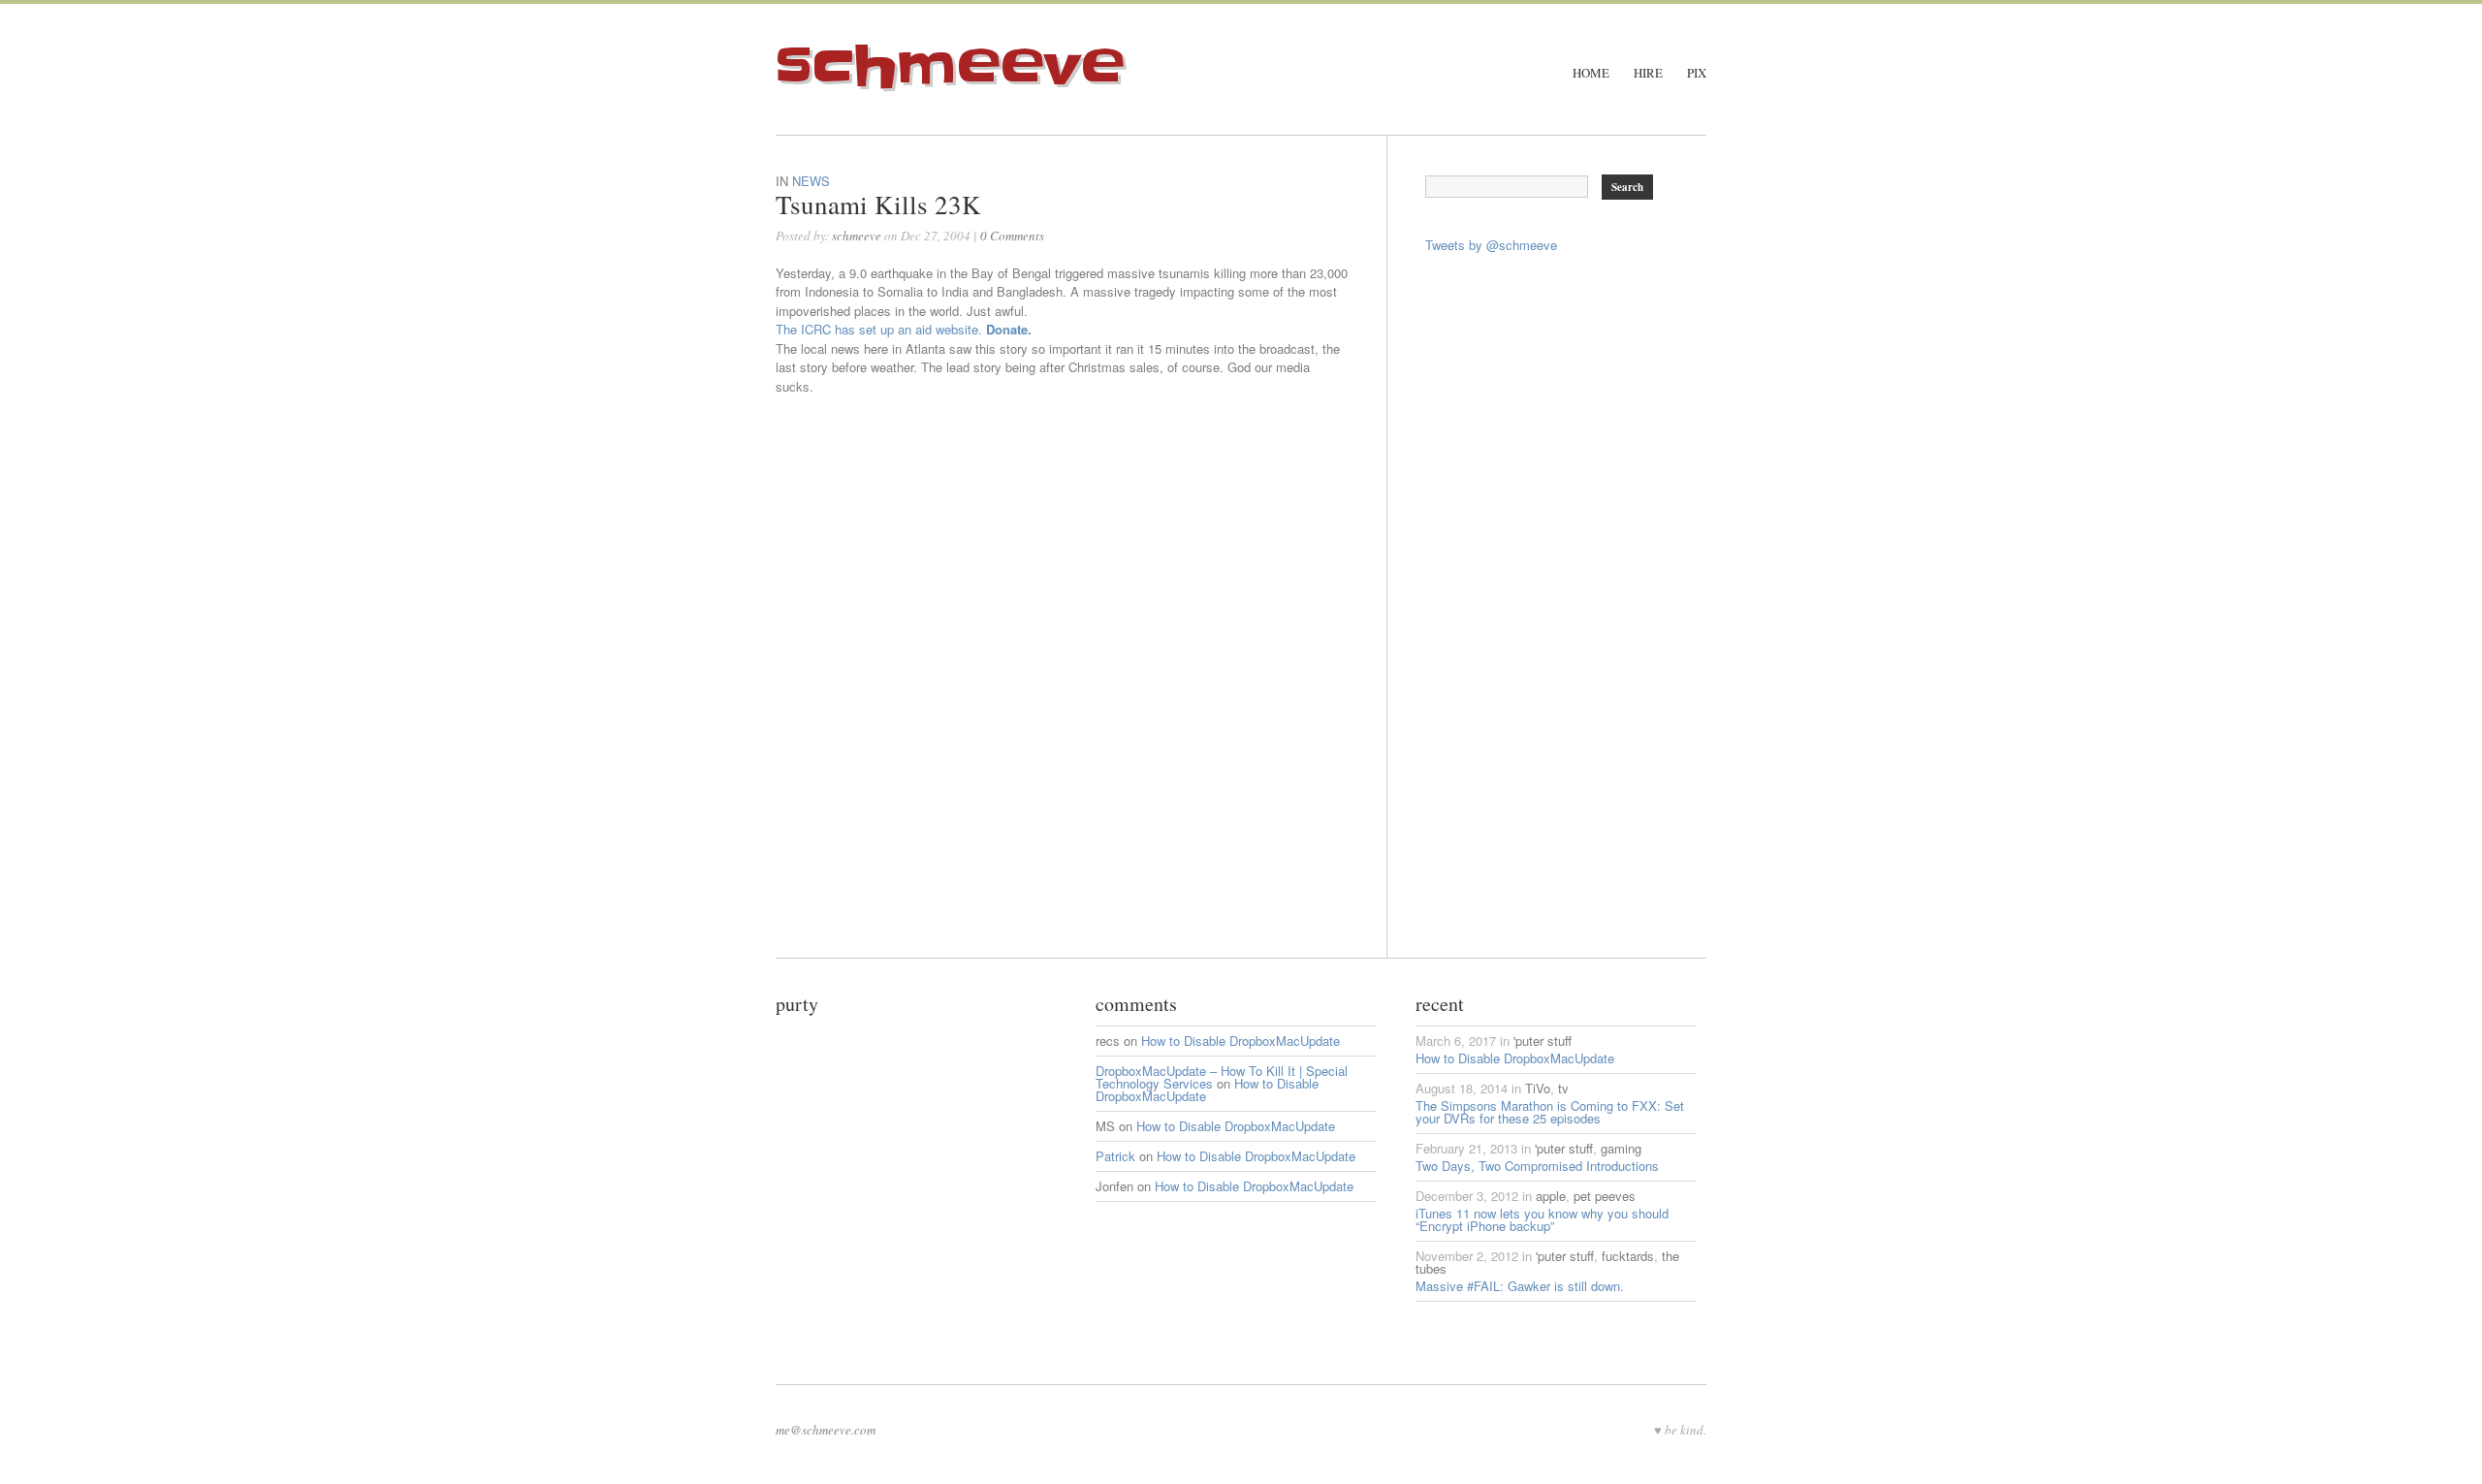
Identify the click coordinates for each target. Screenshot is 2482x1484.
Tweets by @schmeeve (1491, 245)
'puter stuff (1543, 1041)
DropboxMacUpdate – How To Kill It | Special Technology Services (1222, 1077)
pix (1697, 73)
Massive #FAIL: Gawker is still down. (1520, 1286)
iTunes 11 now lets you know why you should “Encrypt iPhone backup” (1542, 1219)
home (1591, 73)
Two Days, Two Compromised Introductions (1537, 1166)
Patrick (1115, 1156)
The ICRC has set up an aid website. (904, 329)
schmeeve (950, 67)
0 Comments (1012, 236)
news (811, 181)
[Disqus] (1081, 715)
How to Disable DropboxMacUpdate (1241, 1041)
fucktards (1628, 1256)
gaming (1621, 1148)
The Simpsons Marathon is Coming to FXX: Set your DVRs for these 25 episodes (1550, 1112)
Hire (1648, 73)
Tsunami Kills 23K (878, 205)
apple (1551, 1196)
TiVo (1538, 1088)
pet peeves (1605, 1196)
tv (1563, 1088)
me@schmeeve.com (826, 1430)
